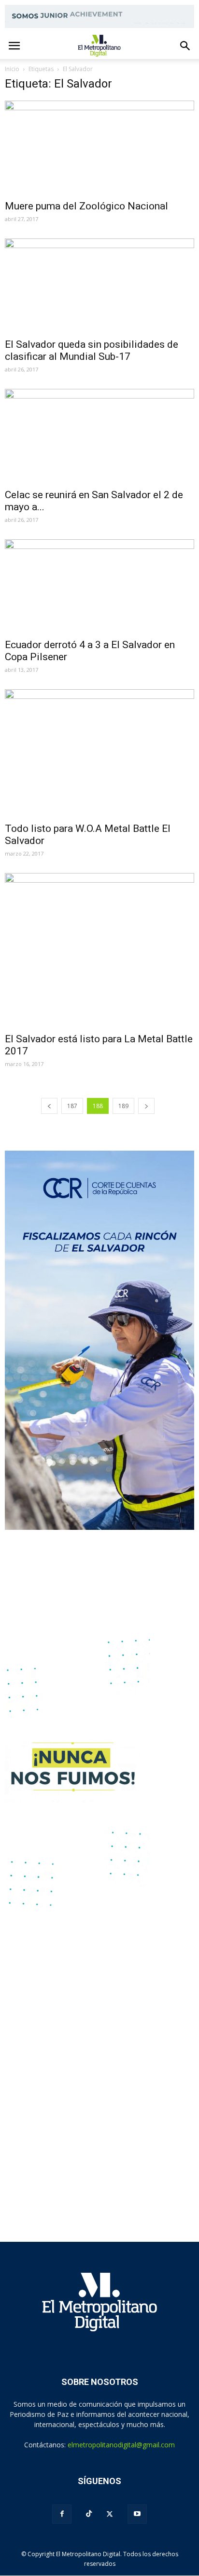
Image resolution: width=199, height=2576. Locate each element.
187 (72, 1106)
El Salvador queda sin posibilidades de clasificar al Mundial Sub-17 (92, 350)
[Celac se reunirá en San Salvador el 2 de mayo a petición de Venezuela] (99, 436)
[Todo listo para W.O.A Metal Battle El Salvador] (99, 753)
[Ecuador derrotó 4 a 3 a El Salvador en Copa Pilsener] (99, 586)
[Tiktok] (89, 2514)
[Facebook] (62, 2514)
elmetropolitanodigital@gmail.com (121, 2445)
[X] (110, 2514)
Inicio (12, 69)
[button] (185, 46)
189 (123, 1106)
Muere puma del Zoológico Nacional (86, 206)
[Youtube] (137, 2514)
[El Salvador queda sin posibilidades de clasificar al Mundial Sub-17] (99, 285)
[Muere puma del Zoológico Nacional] (99, 148)
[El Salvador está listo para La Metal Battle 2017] (99, 950)
